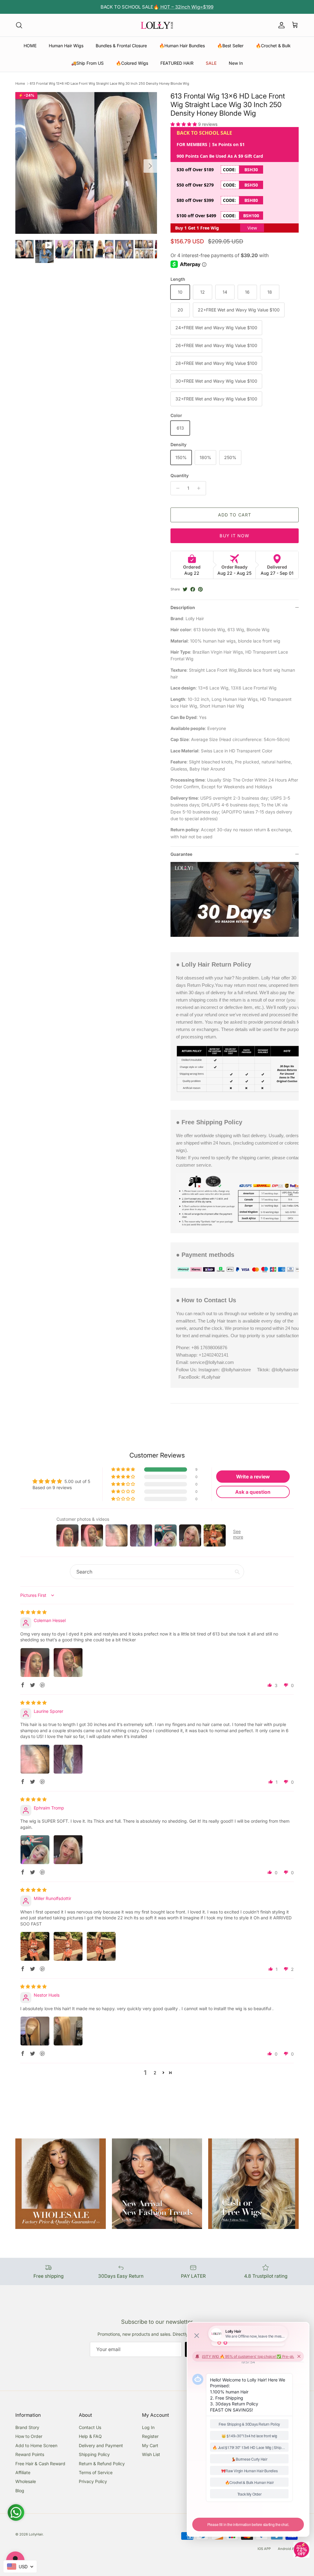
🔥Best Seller (230, 46)
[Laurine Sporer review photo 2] (68, 1759)
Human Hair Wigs (66, 46)
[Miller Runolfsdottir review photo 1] (35, 1946)
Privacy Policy (93, 2481)
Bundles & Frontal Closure (121, 46)
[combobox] (20, 2566)
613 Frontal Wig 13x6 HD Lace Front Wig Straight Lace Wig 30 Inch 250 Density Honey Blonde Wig (109, 83)
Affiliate (23, 2472)
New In (236, 63)
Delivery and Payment (101, 2445)
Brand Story (27, 2427)
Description (183, 607)
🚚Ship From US (87, 63)
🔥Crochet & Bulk (273, 46)
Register (150, 2436)
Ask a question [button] (253, 1492)
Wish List (151, 2454)
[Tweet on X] (185, 589)
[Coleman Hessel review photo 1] (35, 1663)
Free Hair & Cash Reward (40, 2464)
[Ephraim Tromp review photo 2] (68, 1850)
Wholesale (26, 2481)
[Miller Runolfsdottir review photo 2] (68, 1946)
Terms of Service (96, 2472)
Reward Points (30, 2454)
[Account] (280, 25)
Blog (20, 2491)
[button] (184, 124)
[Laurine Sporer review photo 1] (35, 1759)
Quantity (180, 475)
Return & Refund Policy (102, 2464)
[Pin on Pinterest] (200, 589)
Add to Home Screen (36, 2445)
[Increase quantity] (200, 488)
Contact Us (90, 2427)
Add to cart (235, 515)
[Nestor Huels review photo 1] (35, 2031)
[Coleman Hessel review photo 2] (68, 1663)
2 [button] (155, 2073)
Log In (148, 2427)
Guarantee (181, 854)
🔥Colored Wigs (132, 63)
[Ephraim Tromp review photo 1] (35, 1850)
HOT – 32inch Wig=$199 (186, 7)
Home (20, 83)
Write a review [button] (253, 1477)
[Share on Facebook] (193, 589)
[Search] (19, 25)
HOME (30, 46)
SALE (211, 63)
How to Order (29, 2436)
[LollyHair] (157, 25)
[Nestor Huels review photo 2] (68, 2031)
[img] (33, 1612)
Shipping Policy (94, 2454)
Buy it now (234, 536)
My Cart (150, 2445)
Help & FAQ (90, 2436)
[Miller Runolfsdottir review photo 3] (101, 1946)
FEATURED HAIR (177, 63)
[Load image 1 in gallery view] (86, 163)
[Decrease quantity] (176, 488)
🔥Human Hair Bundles (182, 46)
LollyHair (36, 2534)
